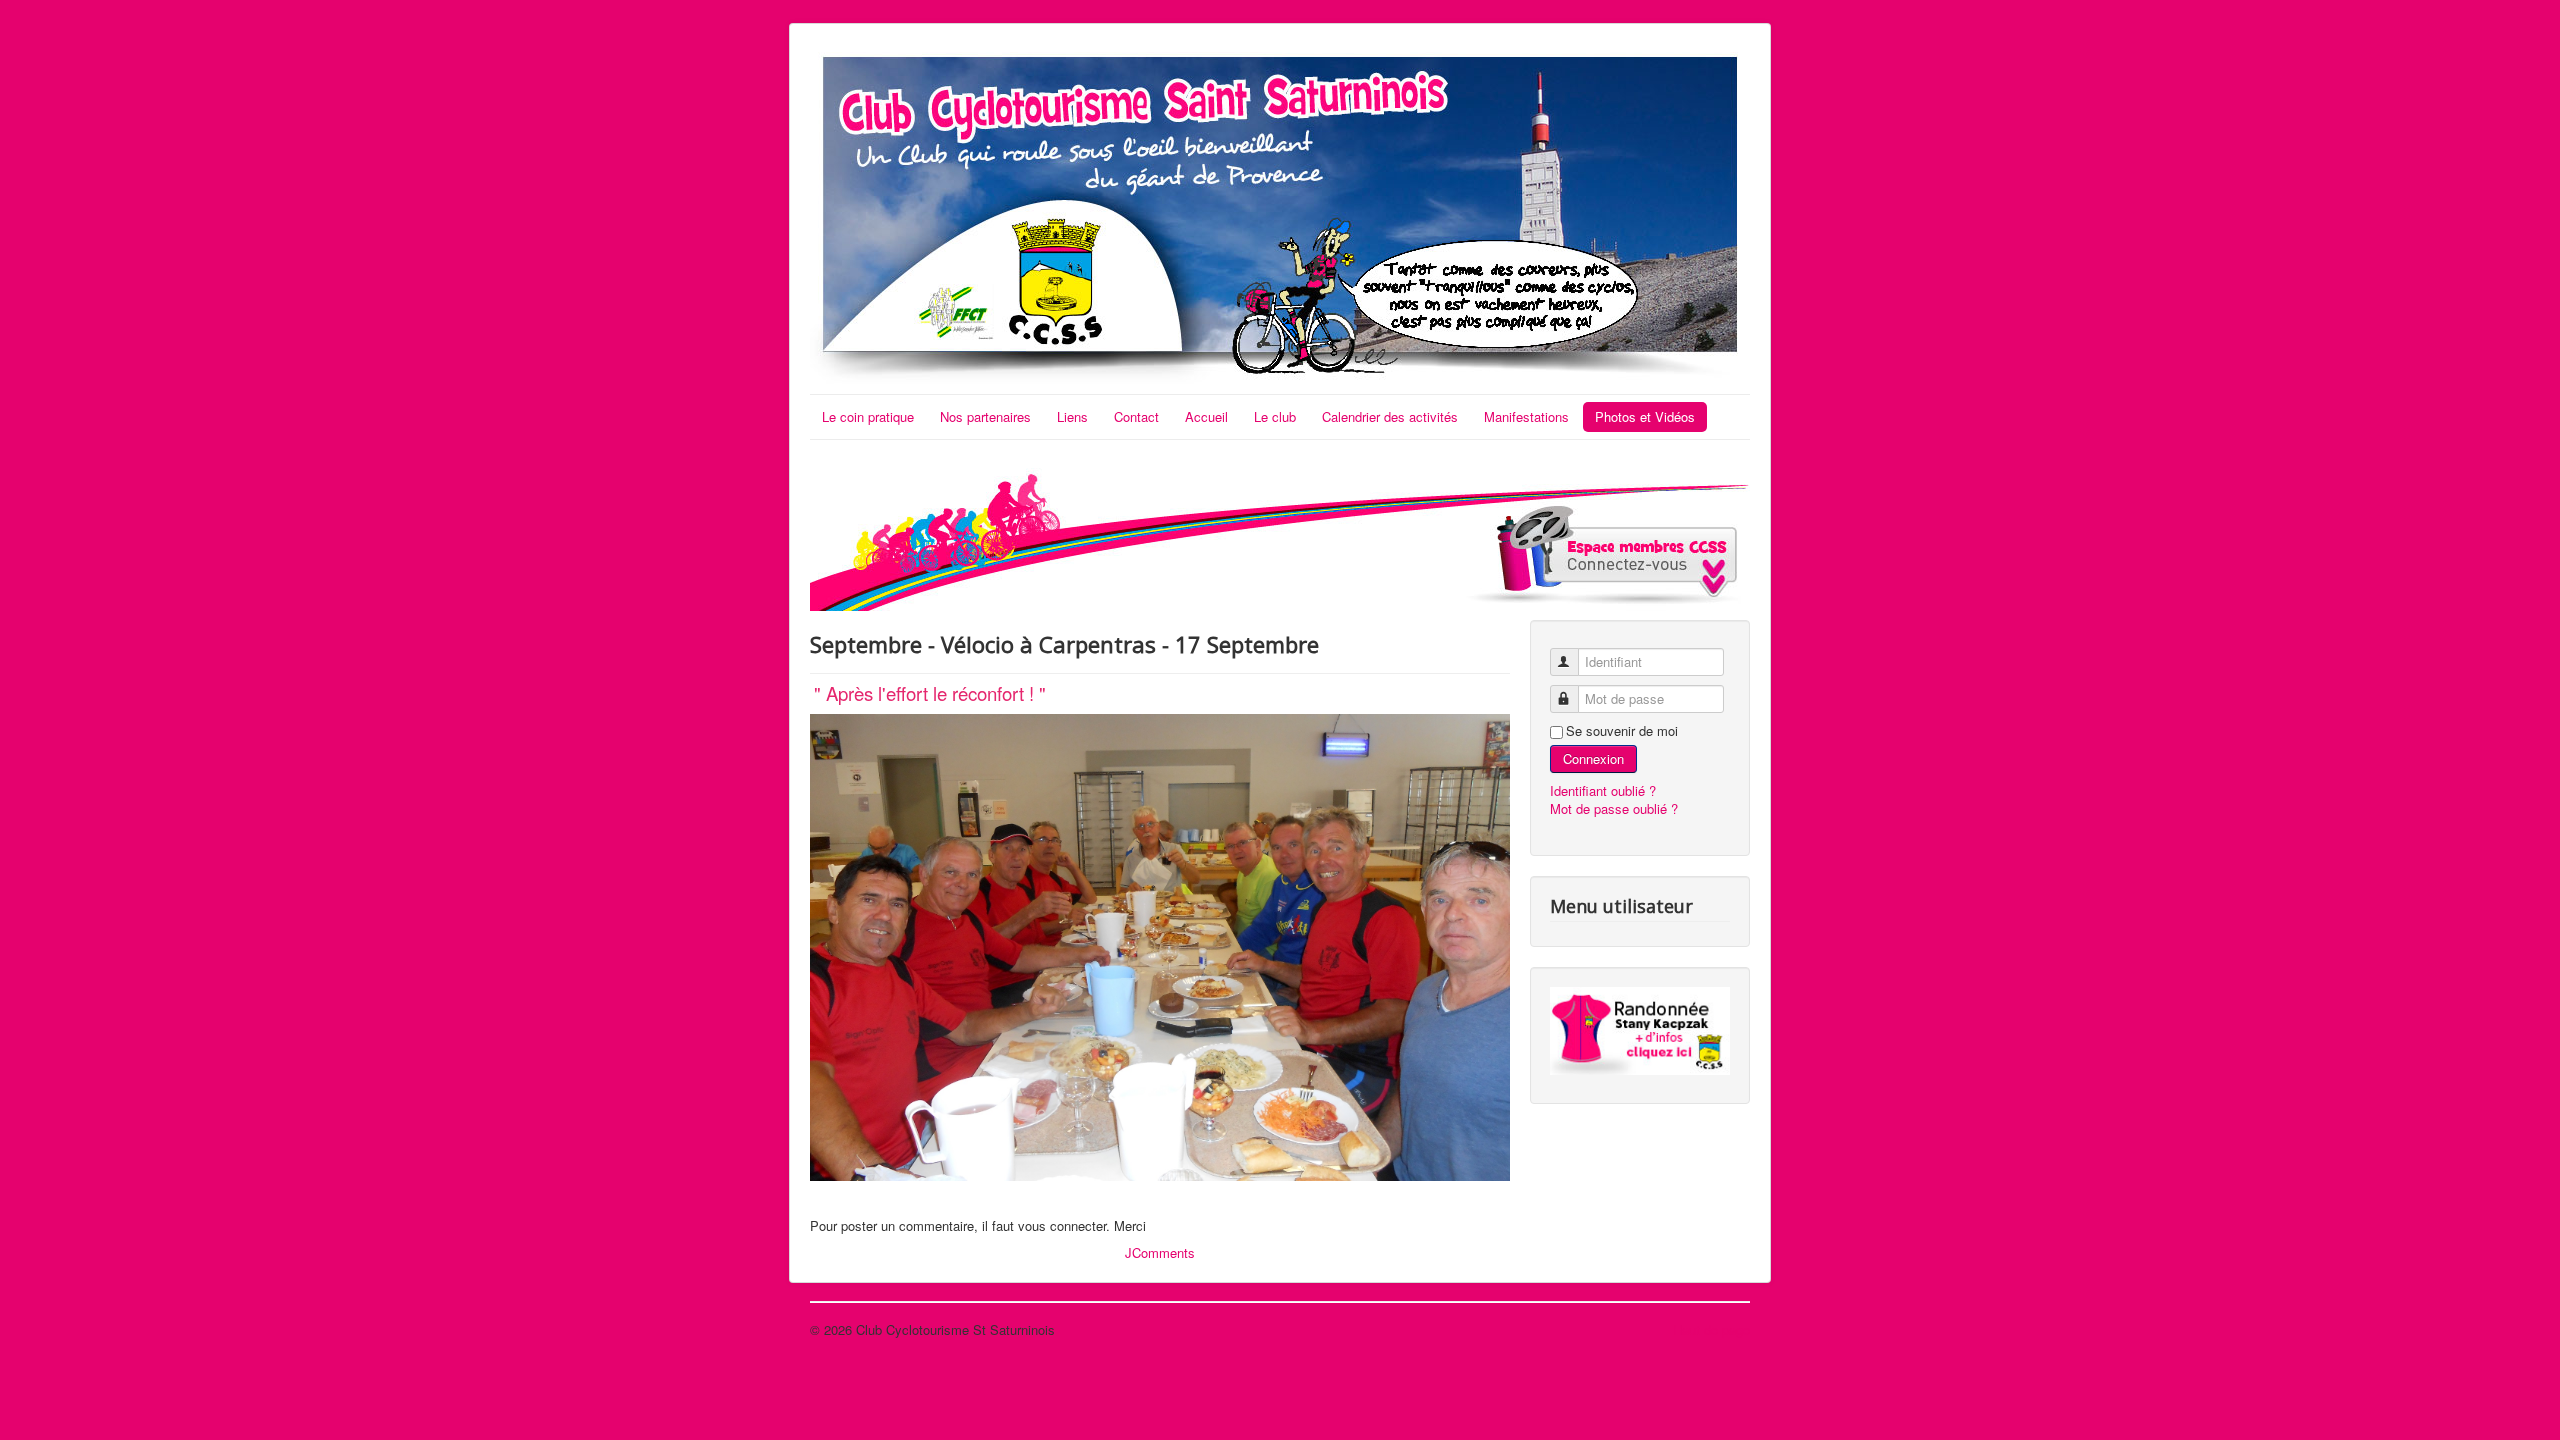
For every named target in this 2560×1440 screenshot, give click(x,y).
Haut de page (1711, 1329)
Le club (1275, 416)
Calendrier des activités (1390, 416)
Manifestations (1526, 416)
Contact (1136, 416)
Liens (1072, 416)
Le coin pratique (868, 416)
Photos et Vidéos (1645, 416)
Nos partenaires (985, 416)
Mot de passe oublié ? (1614, 808)
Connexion (1593, 758)
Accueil (1206, 416)
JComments (1160, 1252)
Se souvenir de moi (1622, 731)
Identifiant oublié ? (1603, 790)
